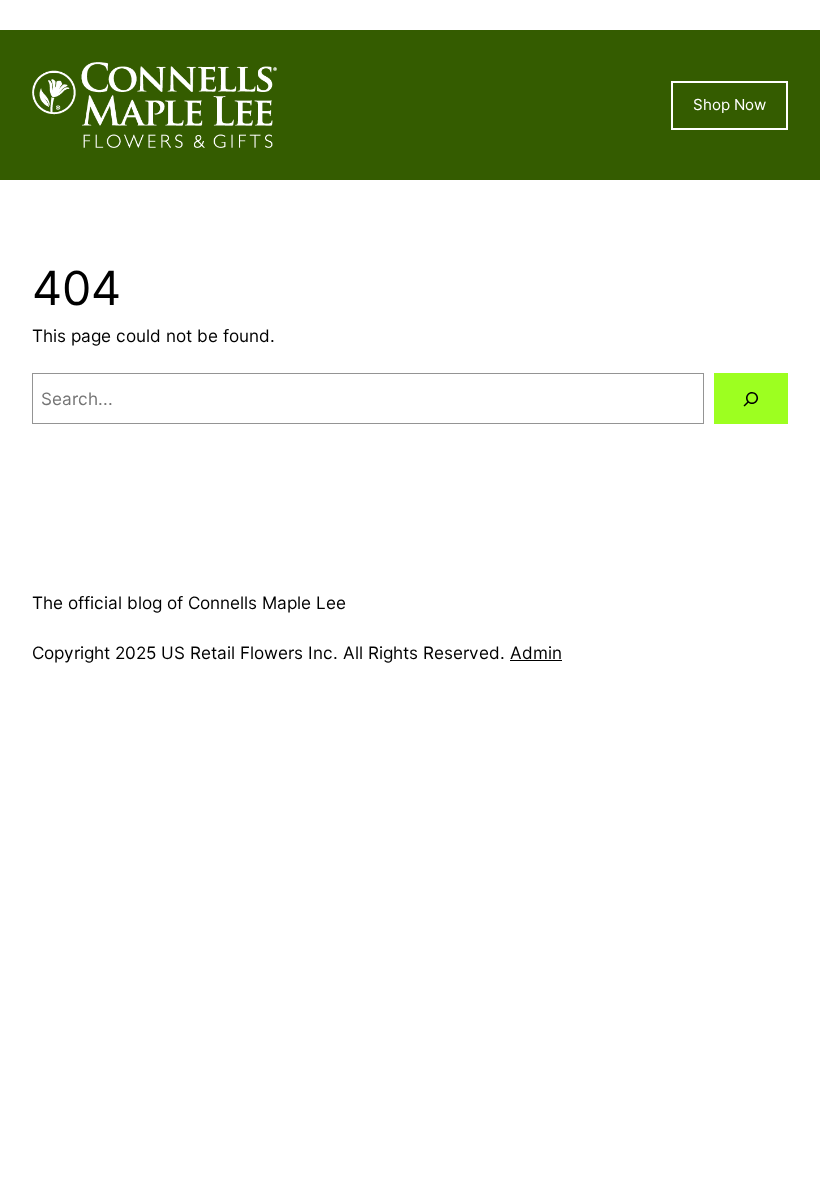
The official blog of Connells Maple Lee (189, 602)
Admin (536, 652)
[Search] (751, 398)
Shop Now (729, 104)
